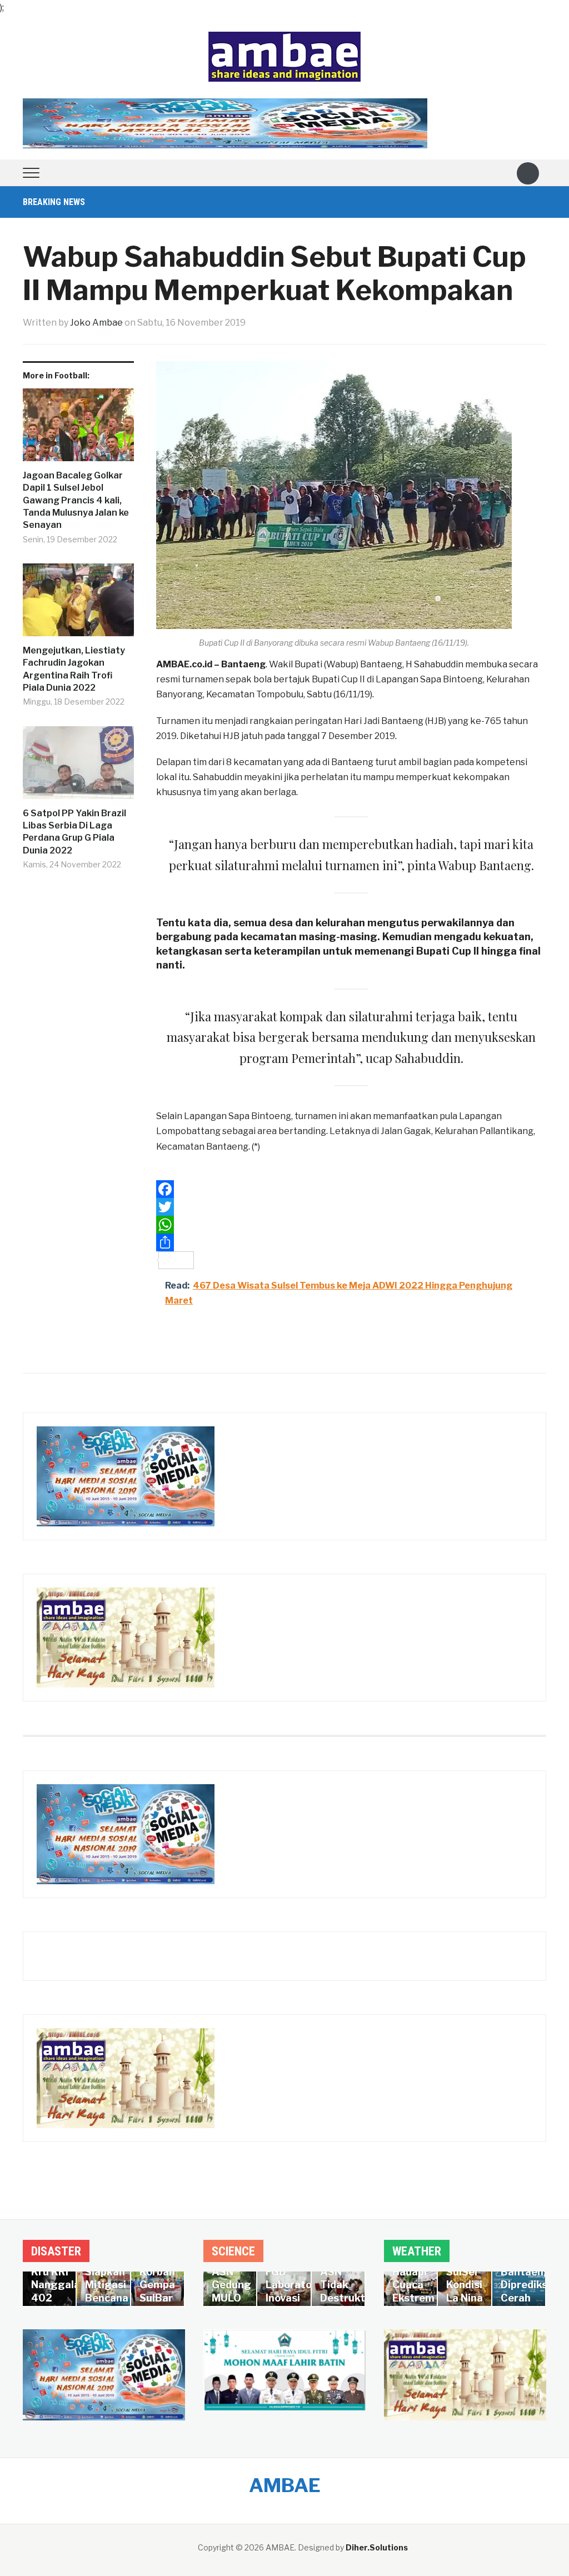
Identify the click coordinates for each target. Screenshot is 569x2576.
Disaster (56, 2251)
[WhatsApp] (351, 1225)
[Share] (351, 1242)
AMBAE (285, 2485)
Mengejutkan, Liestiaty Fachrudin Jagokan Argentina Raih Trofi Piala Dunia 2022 (74, 669)
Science (233, 2251)
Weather (417, 2251)
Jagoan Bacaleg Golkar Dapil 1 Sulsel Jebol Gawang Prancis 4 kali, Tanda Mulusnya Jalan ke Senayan (76, 500)
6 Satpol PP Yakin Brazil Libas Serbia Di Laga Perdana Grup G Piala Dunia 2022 (74, 832)
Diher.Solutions (377, 2547)
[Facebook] (351, 1189)
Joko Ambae (96, 323)
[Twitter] (351, 1207)
